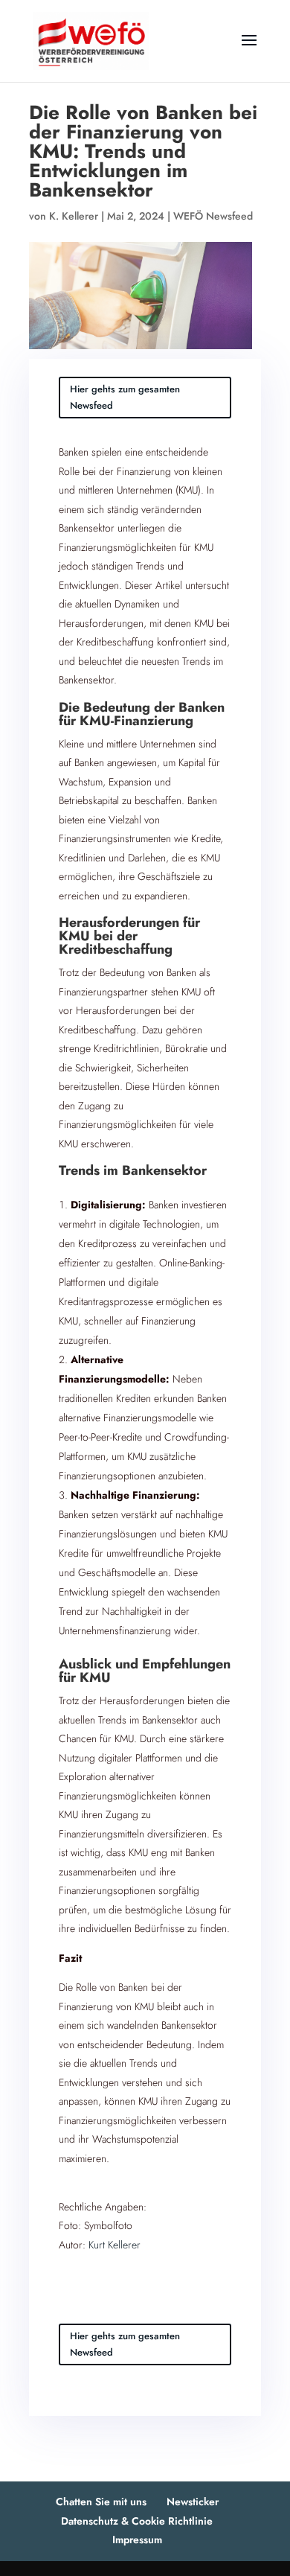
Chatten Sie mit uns (101, 2502)
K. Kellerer (74, 216)
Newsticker (193, 2502)
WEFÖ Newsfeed (213, 216)
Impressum (137, 2540)
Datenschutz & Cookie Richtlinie (137, 2521)
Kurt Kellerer (115, 2245)
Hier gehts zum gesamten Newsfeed (125, 397)
